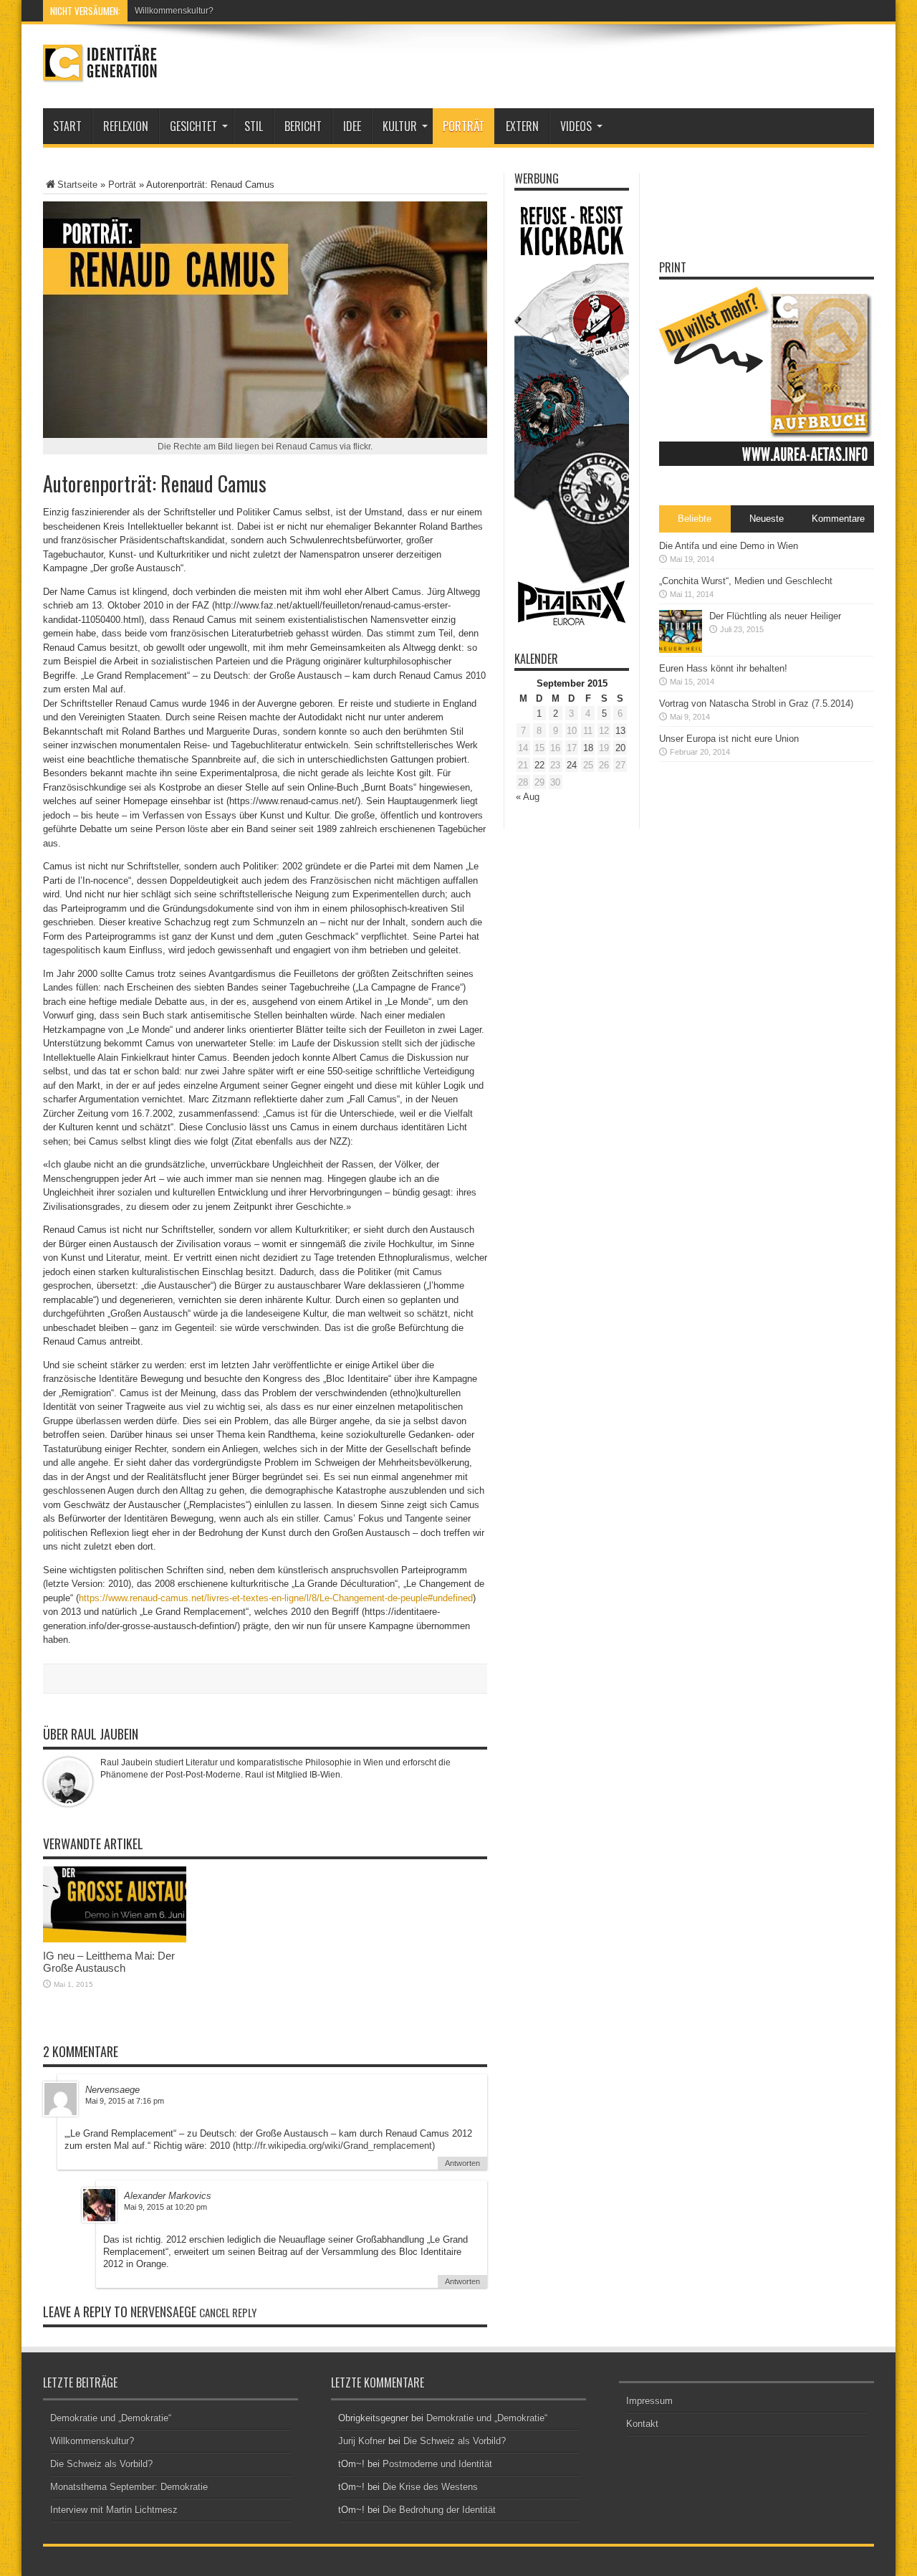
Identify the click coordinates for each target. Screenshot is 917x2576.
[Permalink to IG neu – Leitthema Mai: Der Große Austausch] (115, 1939)
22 (539, 765)
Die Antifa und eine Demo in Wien (729, 546)
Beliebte (695, 519)
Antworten (462, 2163)
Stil (254, 126)
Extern (522, 126)
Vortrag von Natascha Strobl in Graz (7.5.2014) (756, 703)
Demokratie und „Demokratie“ (111, 2418)
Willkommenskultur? (174, 11)
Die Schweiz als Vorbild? (101, 2464)
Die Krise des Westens (430, 2487)
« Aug (528, 797)
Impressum (649, 2401)
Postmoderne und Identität (437, 2464)
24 (572, 765)
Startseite (77, 185)
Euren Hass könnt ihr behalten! (723, 668)
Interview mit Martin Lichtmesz (114, 2510)
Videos (576, 126)
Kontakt (642, 2424)
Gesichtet (193, 126)
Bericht (303, 126)
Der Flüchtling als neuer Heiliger (775, 616)
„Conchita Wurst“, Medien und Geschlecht (746, 581)
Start (67, 126)
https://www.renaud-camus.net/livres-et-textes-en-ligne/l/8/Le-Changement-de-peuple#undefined (276, 1598)
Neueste (767, 519)
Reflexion (126, 126)
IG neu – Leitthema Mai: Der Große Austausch (109, 1962)
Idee (352, 126)
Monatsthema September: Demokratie (129, 2487)
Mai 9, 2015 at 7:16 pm (125, 2101)
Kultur (400, 126)
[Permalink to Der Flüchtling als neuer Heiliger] (681, 650)
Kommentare (838, 519)
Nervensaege (163, 2312)
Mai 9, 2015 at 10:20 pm (165, 2207)
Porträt (464, 126)
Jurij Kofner (362, 2441)
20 (620, 748)
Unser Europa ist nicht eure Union (729, 739)
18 (588, 748)
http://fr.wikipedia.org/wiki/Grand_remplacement (334, 2146)
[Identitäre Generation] (100, 72)
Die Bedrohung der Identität (439, 2510)
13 (620, 731)
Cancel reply (228, 2312)
